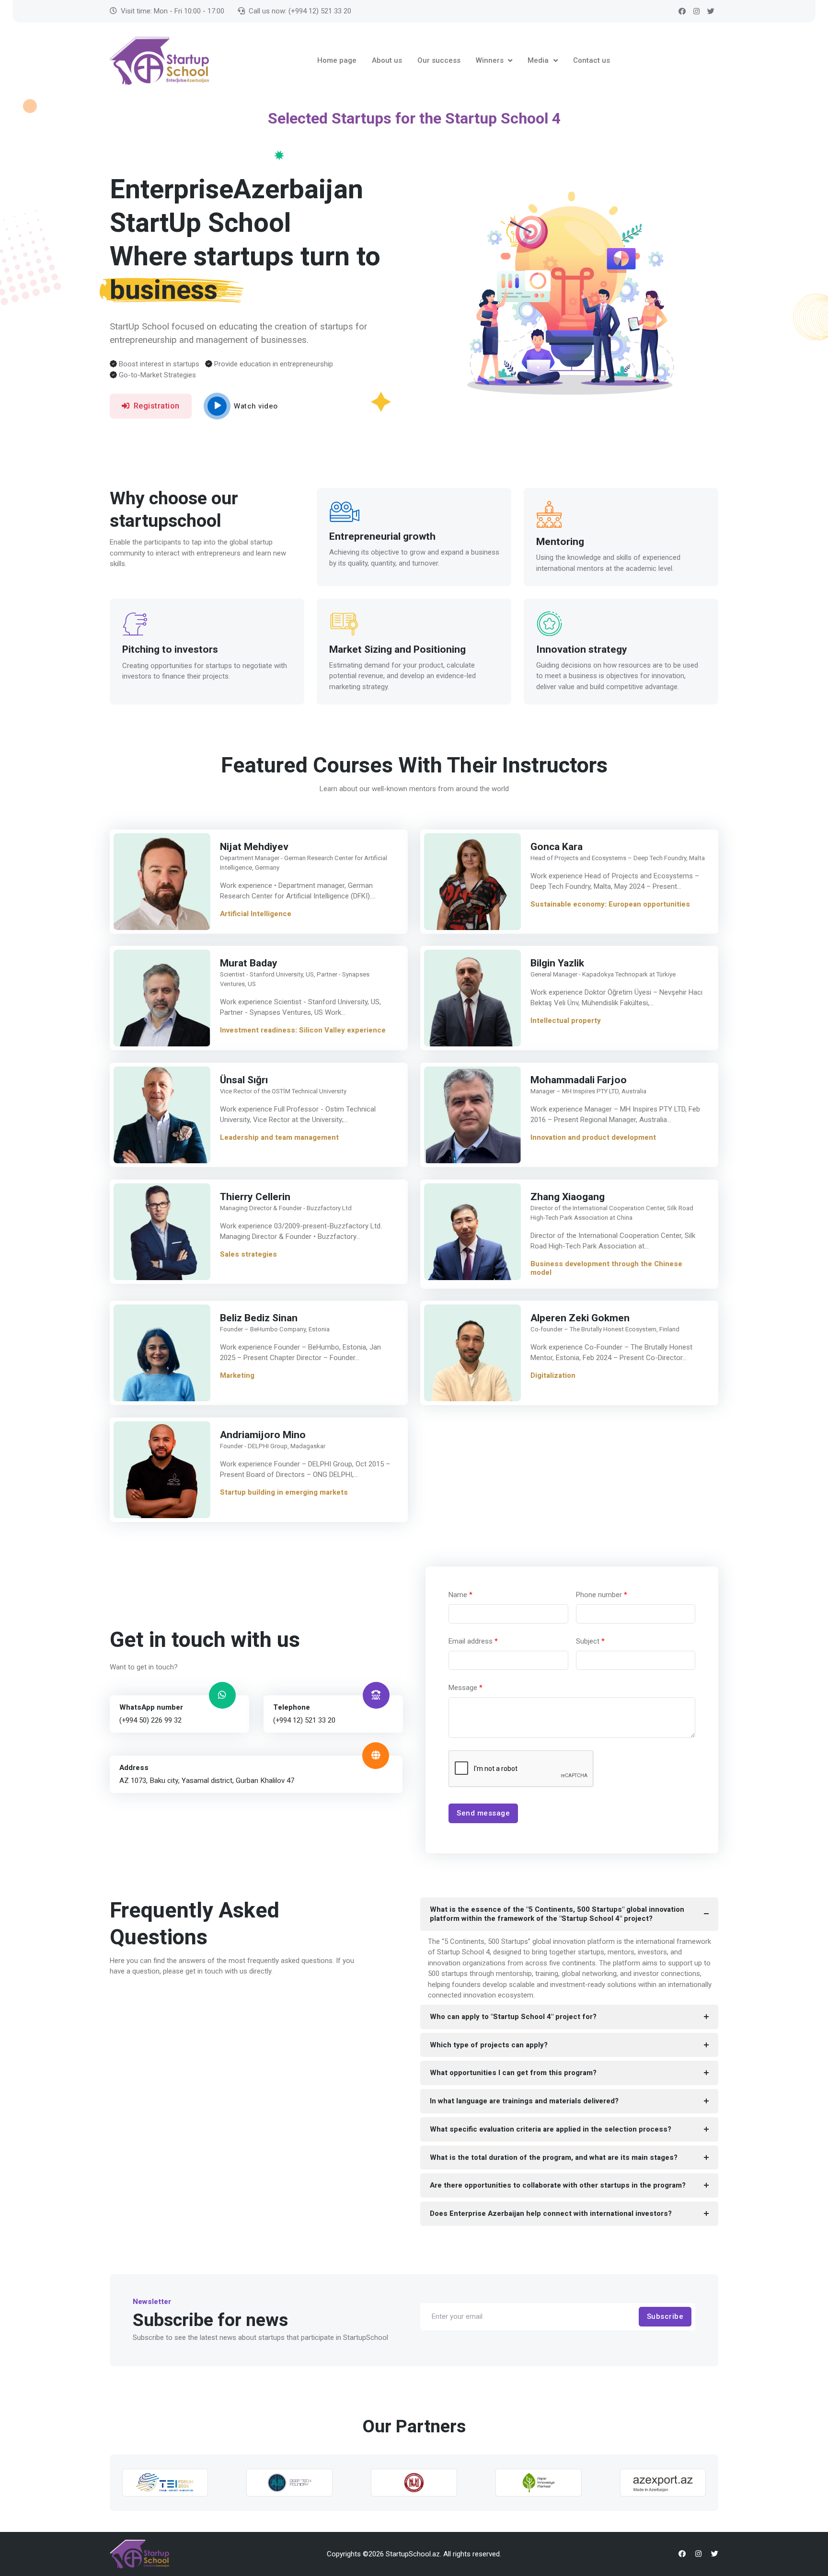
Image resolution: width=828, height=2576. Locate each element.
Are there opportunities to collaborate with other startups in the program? (558, 2185)
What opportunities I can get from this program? (513, 2073)
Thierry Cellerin (255, 1197)
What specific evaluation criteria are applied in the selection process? (551, 2129)
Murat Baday (249, 963)
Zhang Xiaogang (568, 1197)
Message (466, 1688)
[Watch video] (217, 406)
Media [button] (539, 60)
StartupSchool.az (413, 2554)
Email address (473, 1641)
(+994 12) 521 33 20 (304, 1720)
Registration (157, 406)
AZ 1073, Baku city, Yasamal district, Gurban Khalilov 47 (207, 1780)
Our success (439, 60)
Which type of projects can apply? (489, 2045)
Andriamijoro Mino (263, 1435)
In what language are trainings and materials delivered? (524, 2101)
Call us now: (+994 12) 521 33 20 (300, 11)
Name (460, 1595)
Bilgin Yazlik (557, 963)
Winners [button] (491, 60)
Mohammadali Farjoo (579, 1080)
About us (387, 60)
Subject (590, 1641)
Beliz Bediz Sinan (259, 1318)
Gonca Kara (557, 847)
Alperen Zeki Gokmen (580, 1318)
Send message (483, 1813)
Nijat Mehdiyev (254, 847)
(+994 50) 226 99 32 (150, 1720)
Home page (337, 60)
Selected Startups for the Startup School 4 (414, 118)
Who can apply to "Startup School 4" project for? (513, 2017)
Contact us (592, 60)
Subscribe (665, 2316)
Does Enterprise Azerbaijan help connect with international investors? (551, 2213)
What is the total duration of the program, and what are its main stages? (554, 2157)
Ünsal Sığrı (244, 1080)
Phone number (602, 1595)
